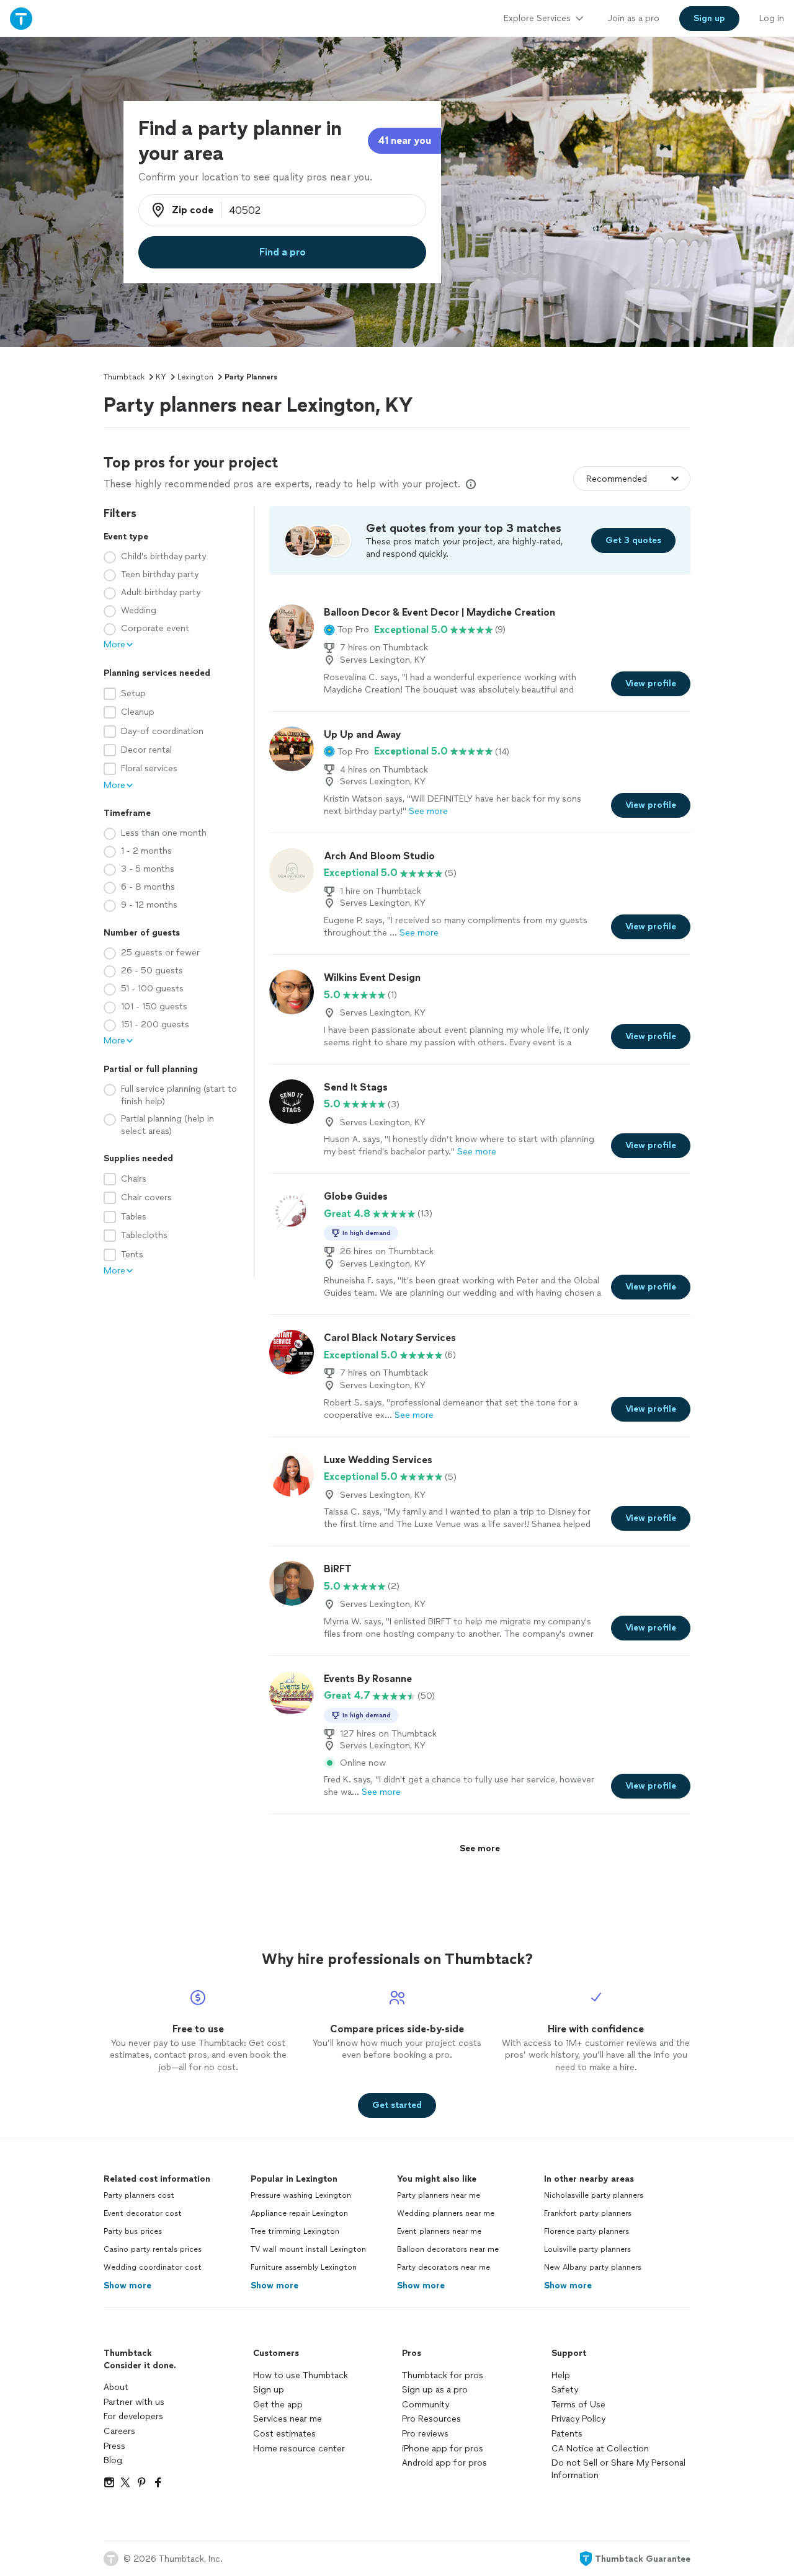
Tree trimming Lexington (295, 2231)
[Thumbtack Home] (21, 18)
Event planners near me (439, 2231)
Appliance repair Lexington (299, 2213)
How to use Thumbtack (301, 2375)
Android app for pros (444, 2463)
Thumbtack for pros (443, 2375)
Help (561, 2375)
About (116, 2387)
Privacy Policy (578, 2419)
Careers (119, 2431)
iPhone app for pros (443, 2449)
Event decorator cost (143, 2213)
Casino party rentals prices (153, 2249)
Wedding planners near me (446, 2213)
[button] (346, 630)
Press (114, 2446)
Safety (565, 2390)
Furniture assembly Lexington (304, 2267)
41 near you (404, 140)
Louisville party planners (587, 2249)
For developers (133, 2416)
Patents (567, 2434)
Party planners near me (439, 2195)
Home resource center (299, 2449)
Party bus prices (133, 2231)
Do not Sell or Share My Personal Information (618, 2469)
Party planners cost (139, 2195)
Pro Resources (431, 2419)
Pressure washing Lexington (301, 2195)
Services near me (288, 2419)
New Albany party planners (593, 2267)
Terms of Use (578, 2405)
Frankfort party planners (588, 2213)
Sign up (269, 2390)
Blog (113, 2460)
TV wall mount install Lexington (308, 2249)
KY (161, 377)
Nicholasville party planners (594, 2195)
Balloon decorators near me (448, 2249)
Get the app (278, 2405)
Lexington (195, 377)
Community (426, 2405)
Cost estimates (284, 2434)
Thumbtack (124, 377)
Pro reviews (425, 2434)
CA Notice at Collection (600, 2449)
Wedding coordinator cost (153, 2267)
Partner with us (134, 2402)
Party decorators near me (444, 2267)
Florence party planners (587, 2231)
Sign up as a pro (435, 2390)
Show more (127, 2286)
